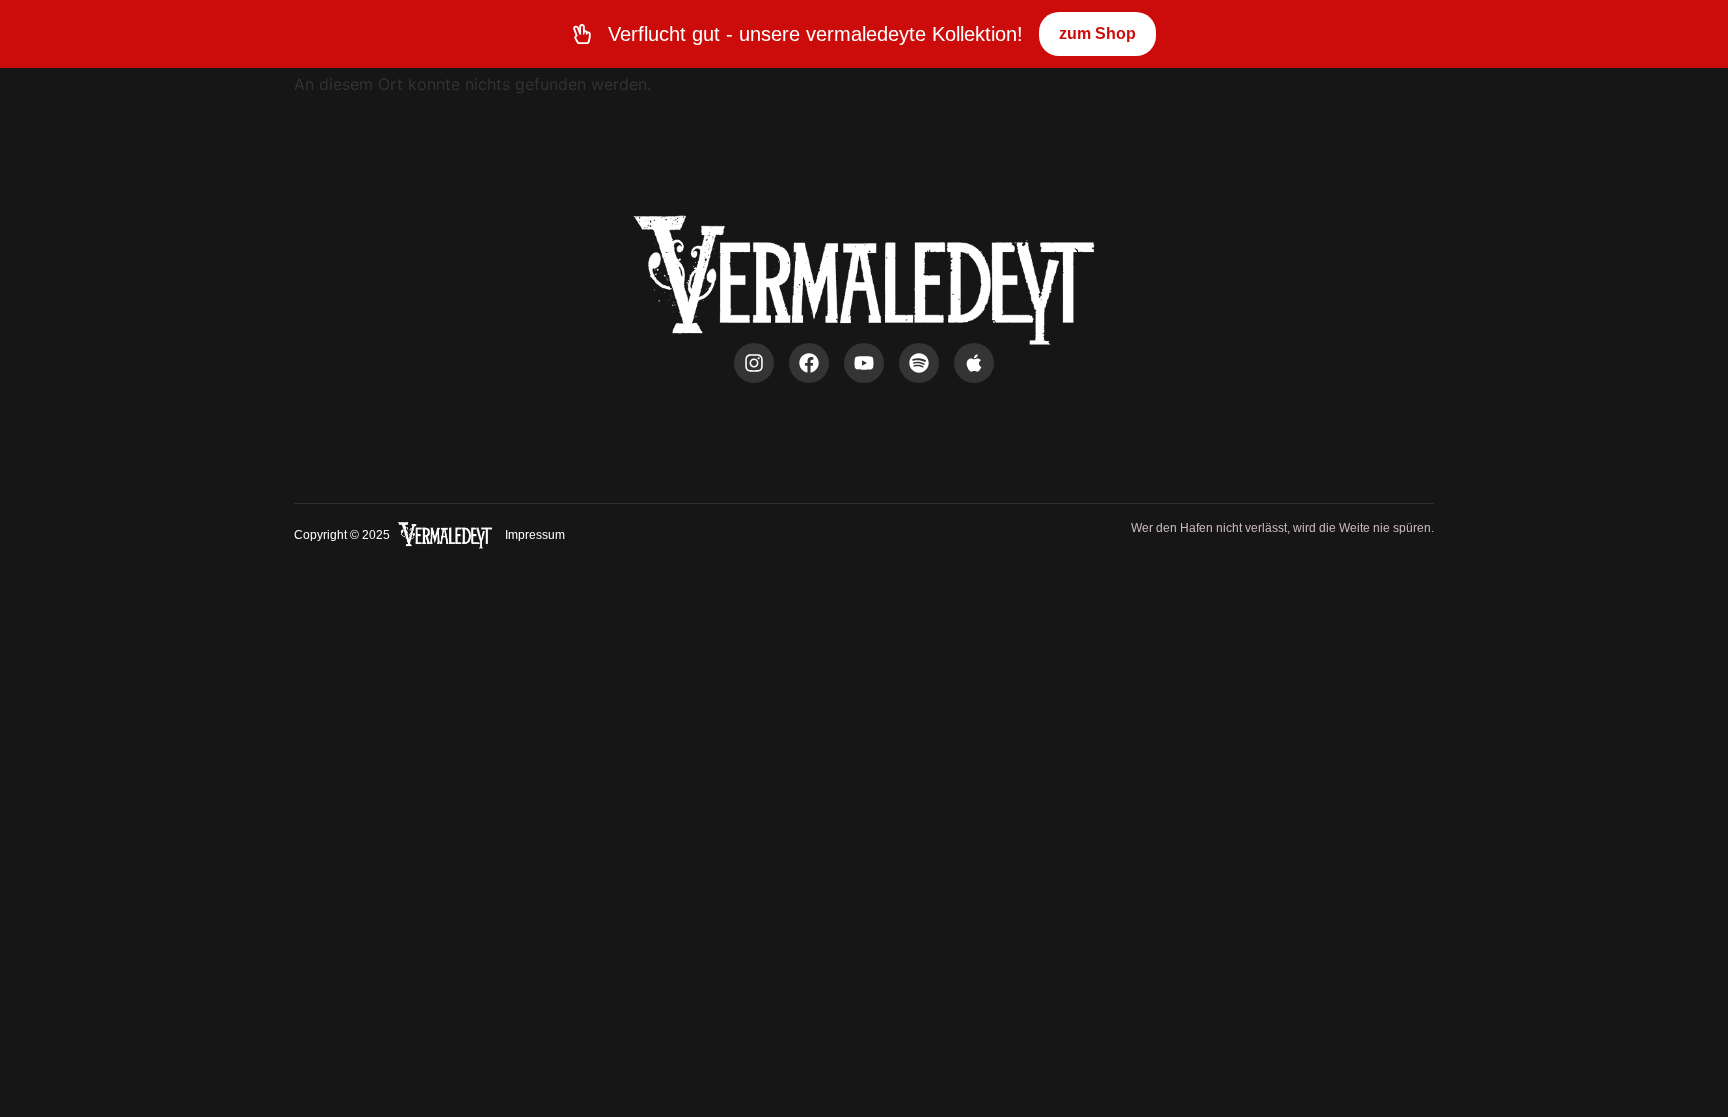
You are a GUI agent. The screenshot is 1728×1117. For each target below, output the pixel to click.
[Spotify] (919, 363)
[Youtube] (864, 363)
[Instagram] (754, 363)
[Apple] (974, 363)
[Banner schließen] (1708, 34)
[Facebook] (809, 363)
